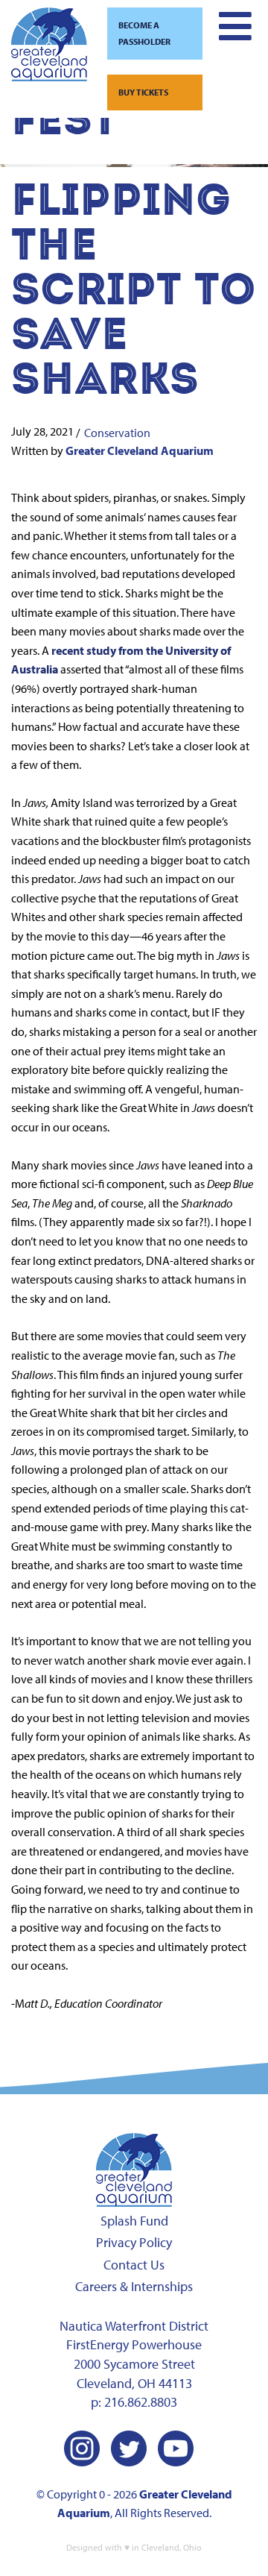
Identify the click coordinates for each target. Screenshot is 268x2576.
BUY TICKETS (143, 92)
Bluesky (223, 2448)
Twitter (129, 2448)
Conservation (117, 433)
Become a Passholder (144, 33)
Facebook (35, 2448)
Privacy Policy (134, 2242)
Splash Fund (134, 2221)
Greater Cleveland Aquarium (140, 450)
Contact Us (134, 2265)
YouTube (176, 2448)
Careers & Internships (134, 2286)
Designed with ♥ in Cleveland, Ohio (134, 2547)
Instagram (82, 2448)
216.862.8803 (141, 2402)
